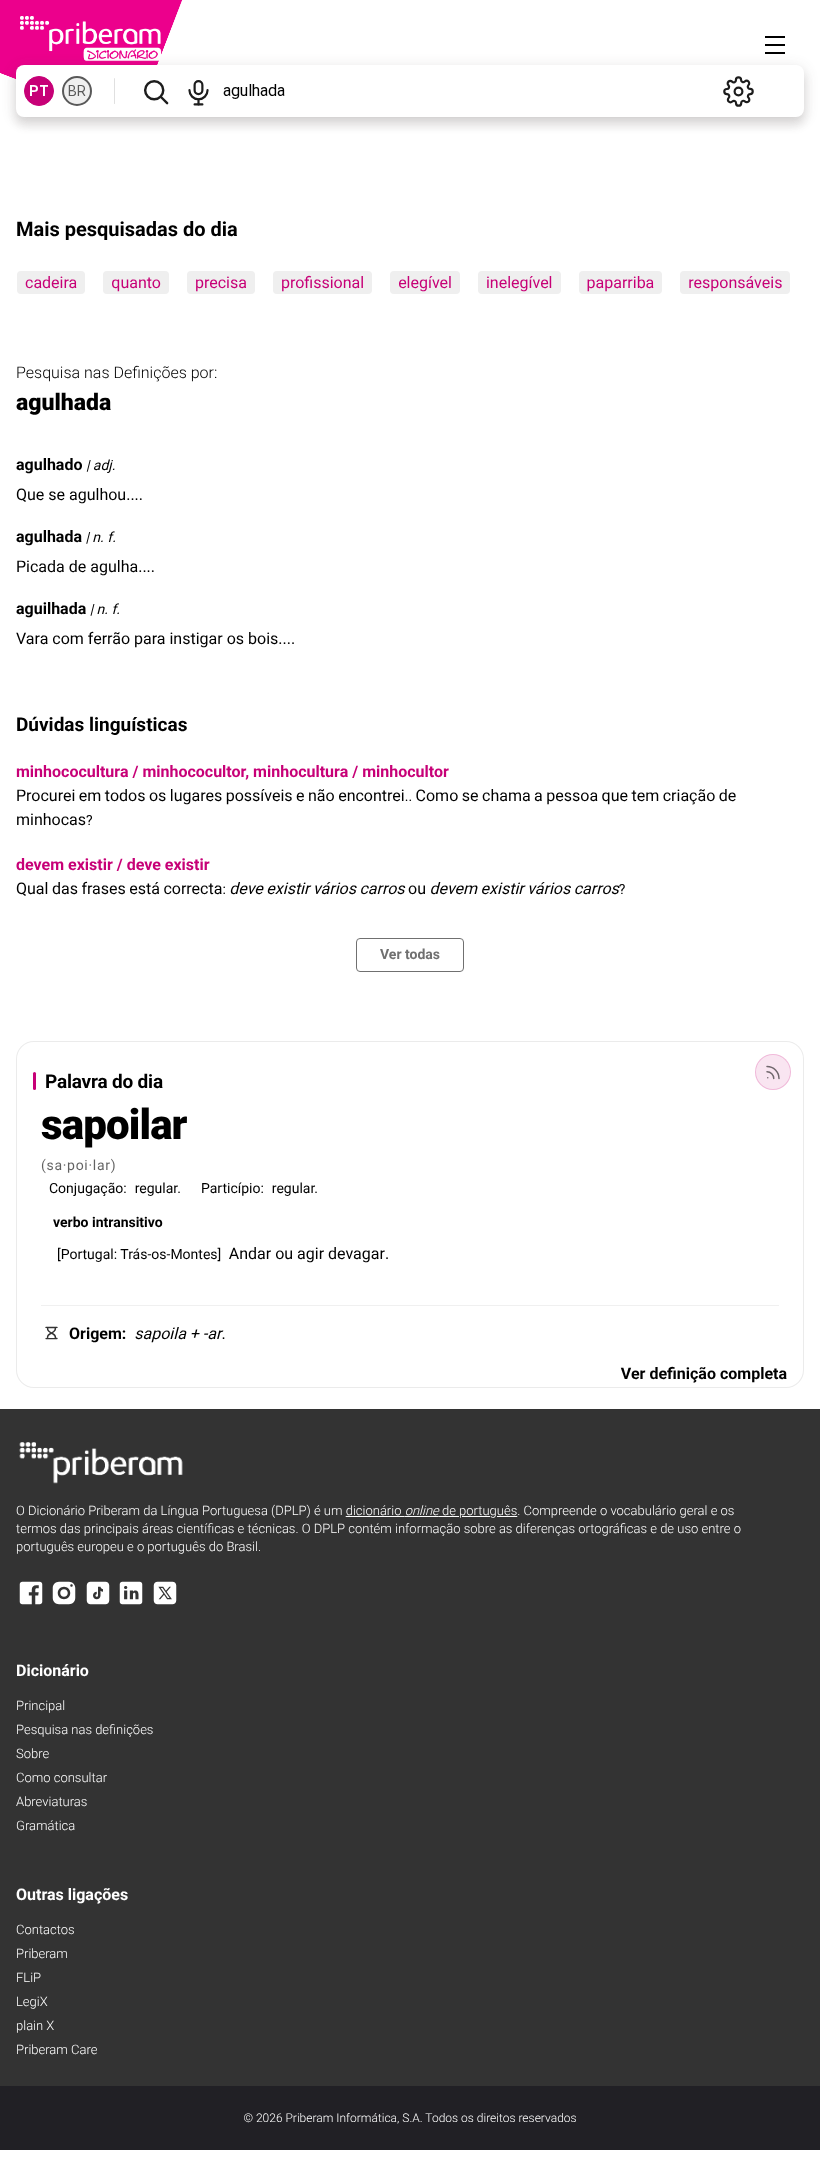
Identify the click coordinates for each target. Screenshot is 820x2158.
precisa (221, 282)
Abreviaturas (51, 1802)
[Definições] (738, 91)
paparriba (621, 282)
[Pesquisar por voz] (198, 91)
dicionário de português (432, 1511)
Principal (40, 1706)
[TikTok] (98, 1602)
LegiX (32, 2002)
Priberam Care (56, 2050)
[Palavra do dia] (773, 1072)
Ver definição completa (704, 1373)
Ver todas (410, 955)
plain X (35, 2026)
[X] (165, 1602)
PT (39, 91)
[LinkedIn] (131, 1602)
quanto (136, 282)
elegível (425, 282)
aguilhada (51, 608)
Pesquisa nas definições (84, 1730)
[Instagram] (64, 1602)
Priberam (42, 1954)
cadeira (51, 282)
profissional (322, 282)
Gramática (45, 1826)
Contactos (45, 1930)
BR (77, 91)
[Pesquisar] (155, 91)
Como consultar (61, 1778)
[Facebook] (31, 1602)
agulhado (49, 464)
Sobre (32, 1754)
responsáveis (735, 282)
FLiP (28, 1978)
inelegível (519, 282)
